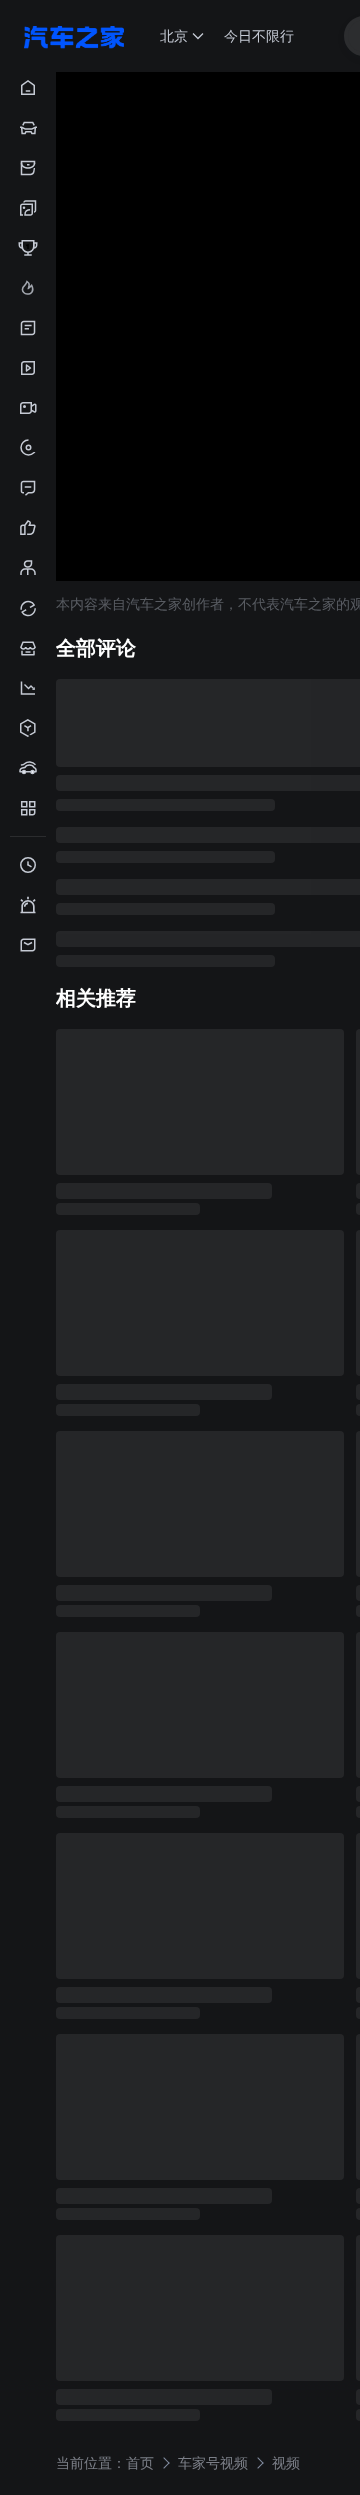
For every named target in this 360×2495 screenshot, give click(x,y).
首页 (140, 2461)
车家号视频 (213, 2461)
